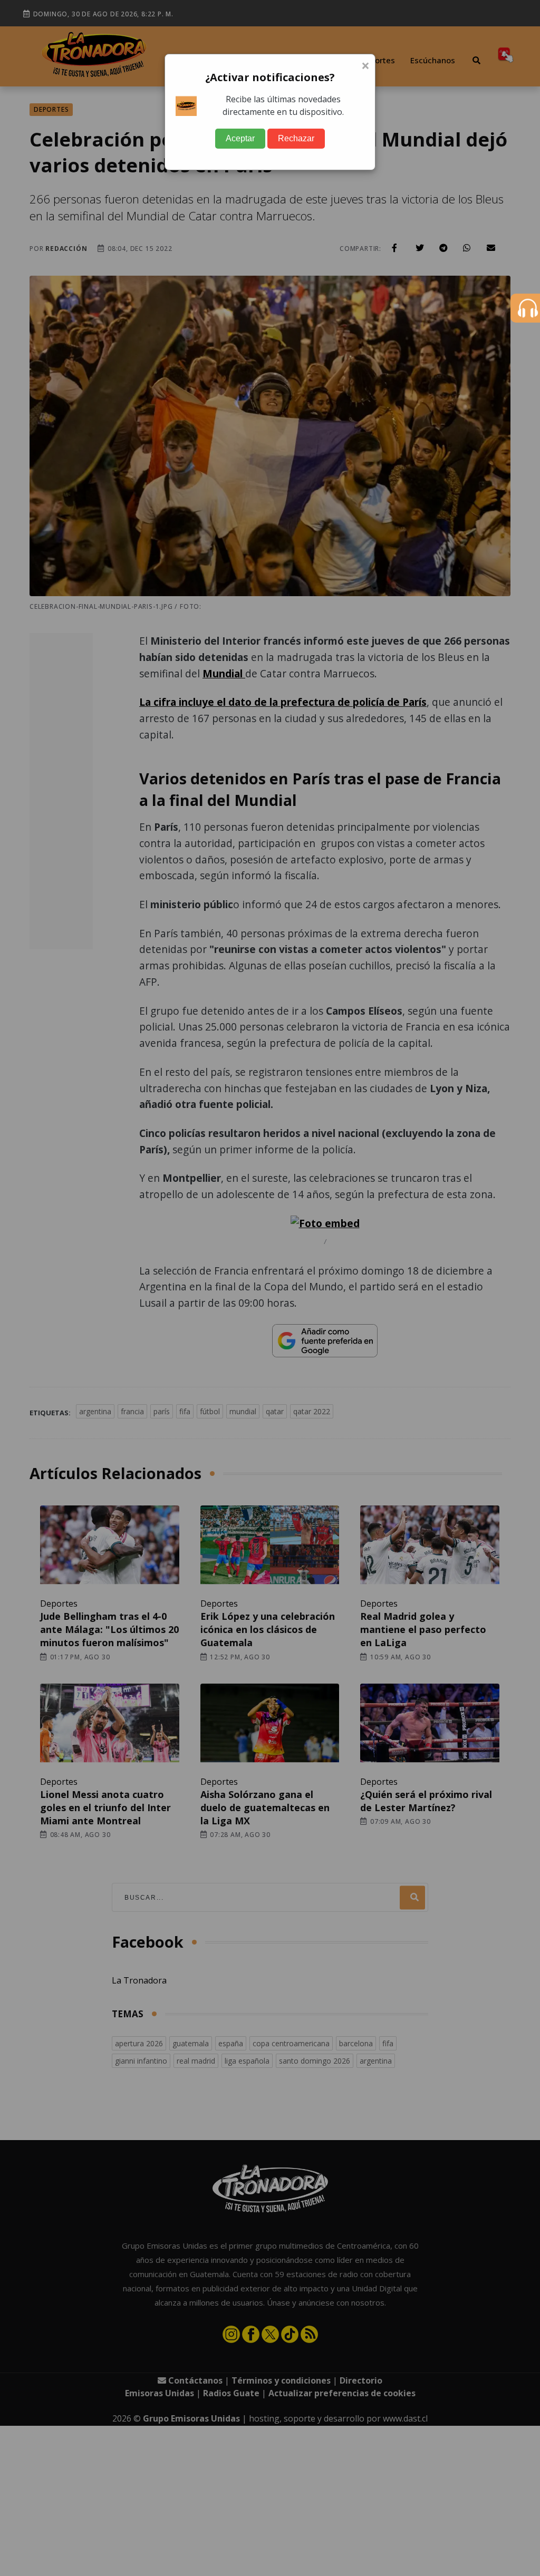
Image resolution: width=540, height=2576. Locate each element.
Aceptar (240, 138)
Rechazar (296, 138)
